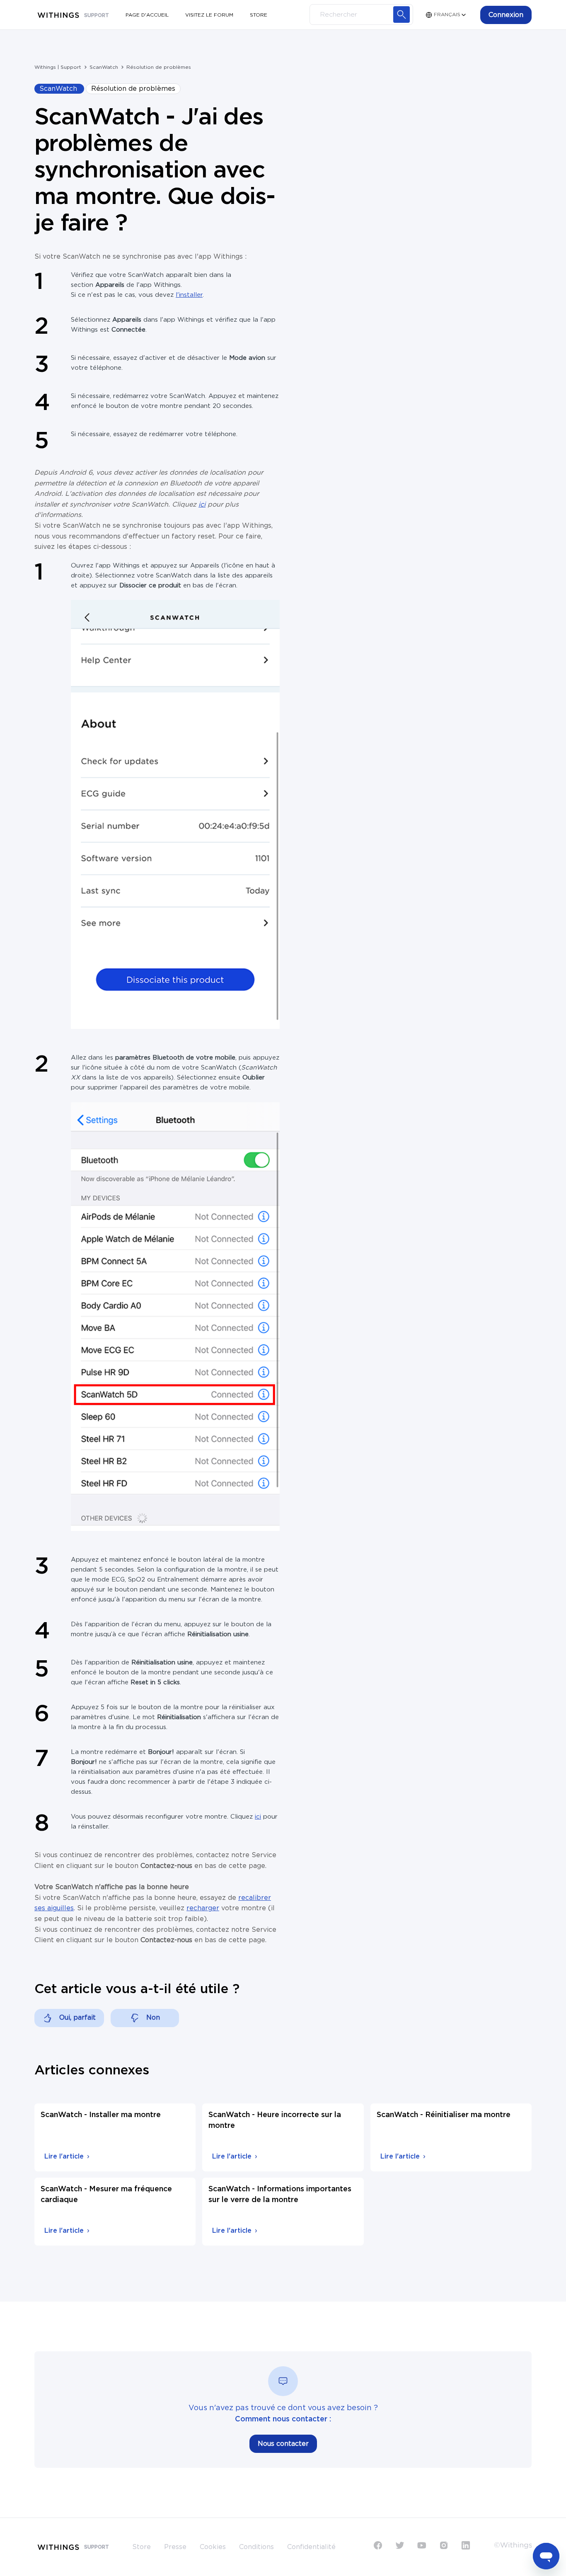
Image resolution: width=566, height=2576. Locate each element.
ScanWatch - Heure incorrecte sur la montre (275, 2120)
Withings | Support (58, 67)
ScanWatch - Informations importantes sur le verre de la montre (280, 2195)
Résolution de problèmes (159, 67)
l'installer (189, 295)
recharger (203, 1908)
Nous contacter (283, 2444)
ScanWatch (104, 67)
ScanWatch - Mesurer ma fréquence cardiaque (106, 2195)
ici (258, 1817)
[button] (506, 15)
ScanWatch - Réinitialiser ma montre (444, 2115)
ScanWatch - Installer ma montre (101, 2115)
